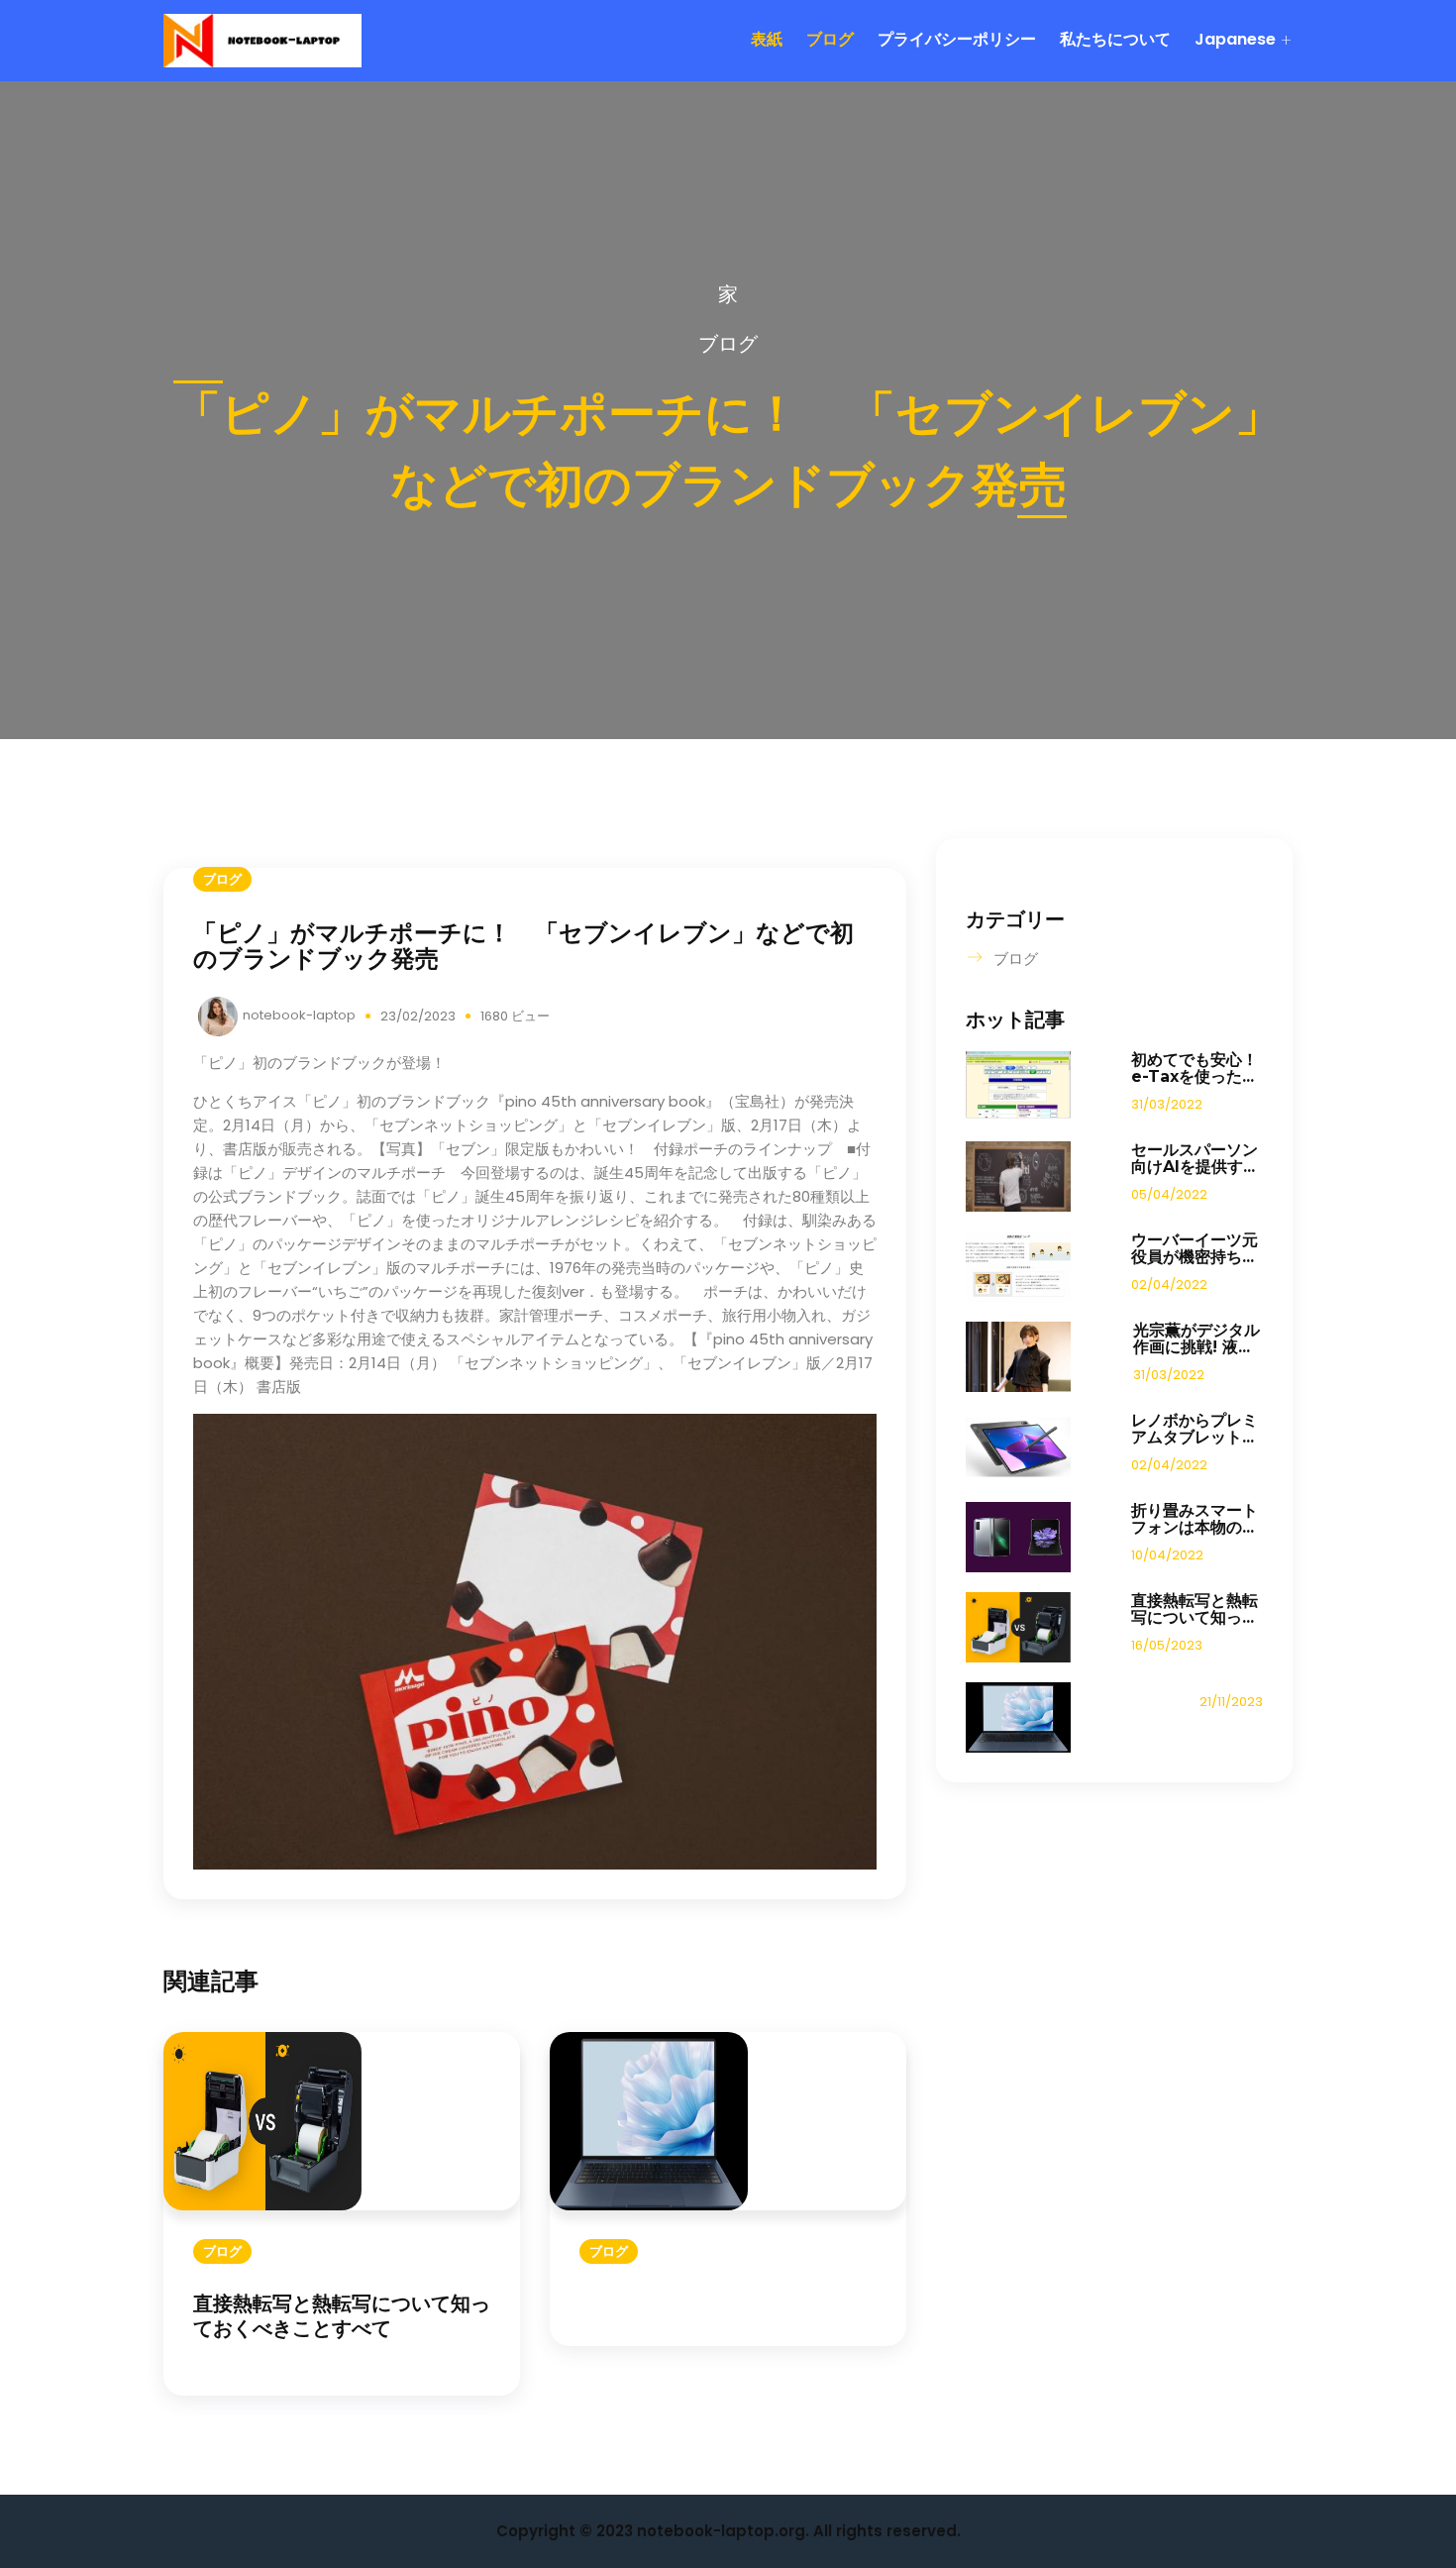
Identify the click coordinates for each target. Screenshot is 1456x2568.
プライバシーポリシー (957, 39)
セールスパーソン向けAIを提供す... (1195, 1158)
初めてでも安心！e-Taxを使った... (1195, 1068)
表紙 (767, 39)
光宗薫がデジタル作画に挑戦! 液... (1196, 1338)
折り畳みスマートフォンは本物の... (1195, 1519)
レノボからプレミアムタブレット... (1195, 1429)
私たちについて (1115, 39)
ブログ (830, 39)
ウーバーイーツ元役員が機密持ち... (1195, 1248)
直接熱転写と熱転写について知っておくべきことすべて (342, 2316)
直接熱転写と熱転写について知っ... (1195, 1609)
